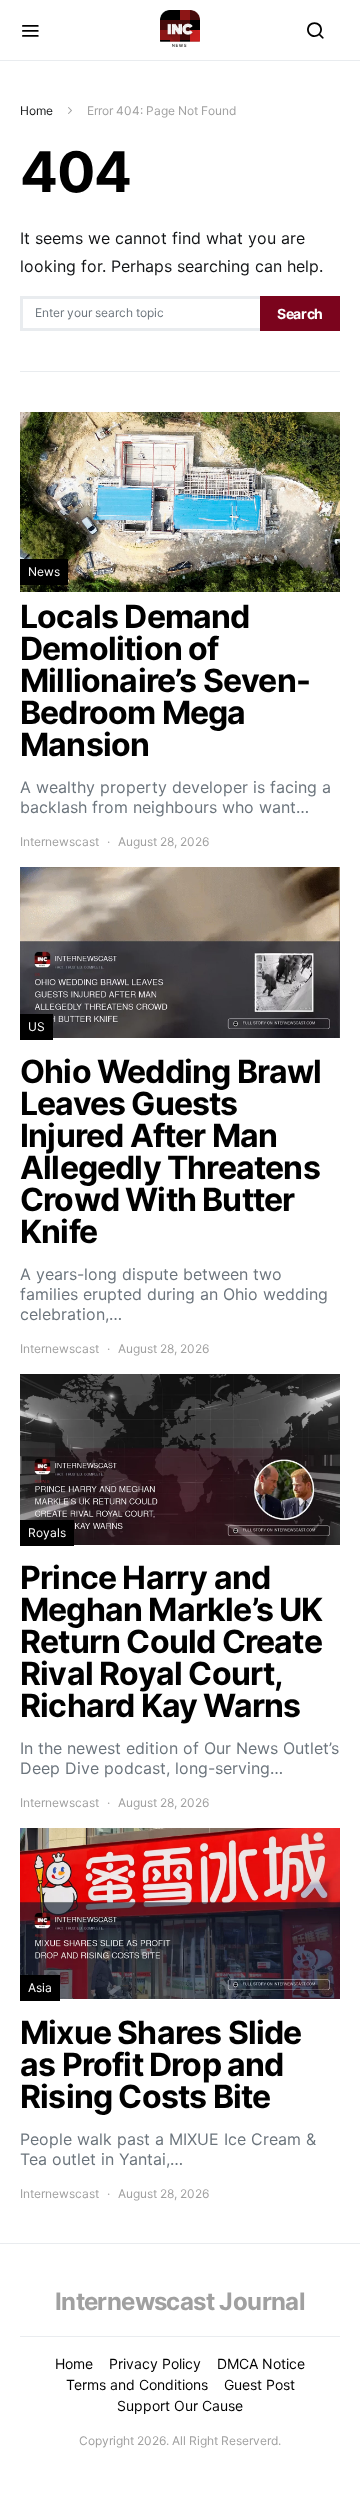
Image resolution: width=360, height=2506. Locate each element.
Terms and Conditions (137, 2384)
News (44, 571)
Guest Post (259, 2384)
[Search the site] (315, 30)
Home (36, 110)
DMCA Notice (261, 2363)
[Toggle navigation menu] (30, 30)
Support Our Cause (180, 2405)
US (36, 1026)
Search (300, 313)
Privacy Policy (155, 2363)
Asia (40, 1987)
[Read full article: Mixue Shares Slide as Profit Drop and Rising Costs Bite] (180, 2015)
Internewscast (59, 841)
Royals (47, 1532)
